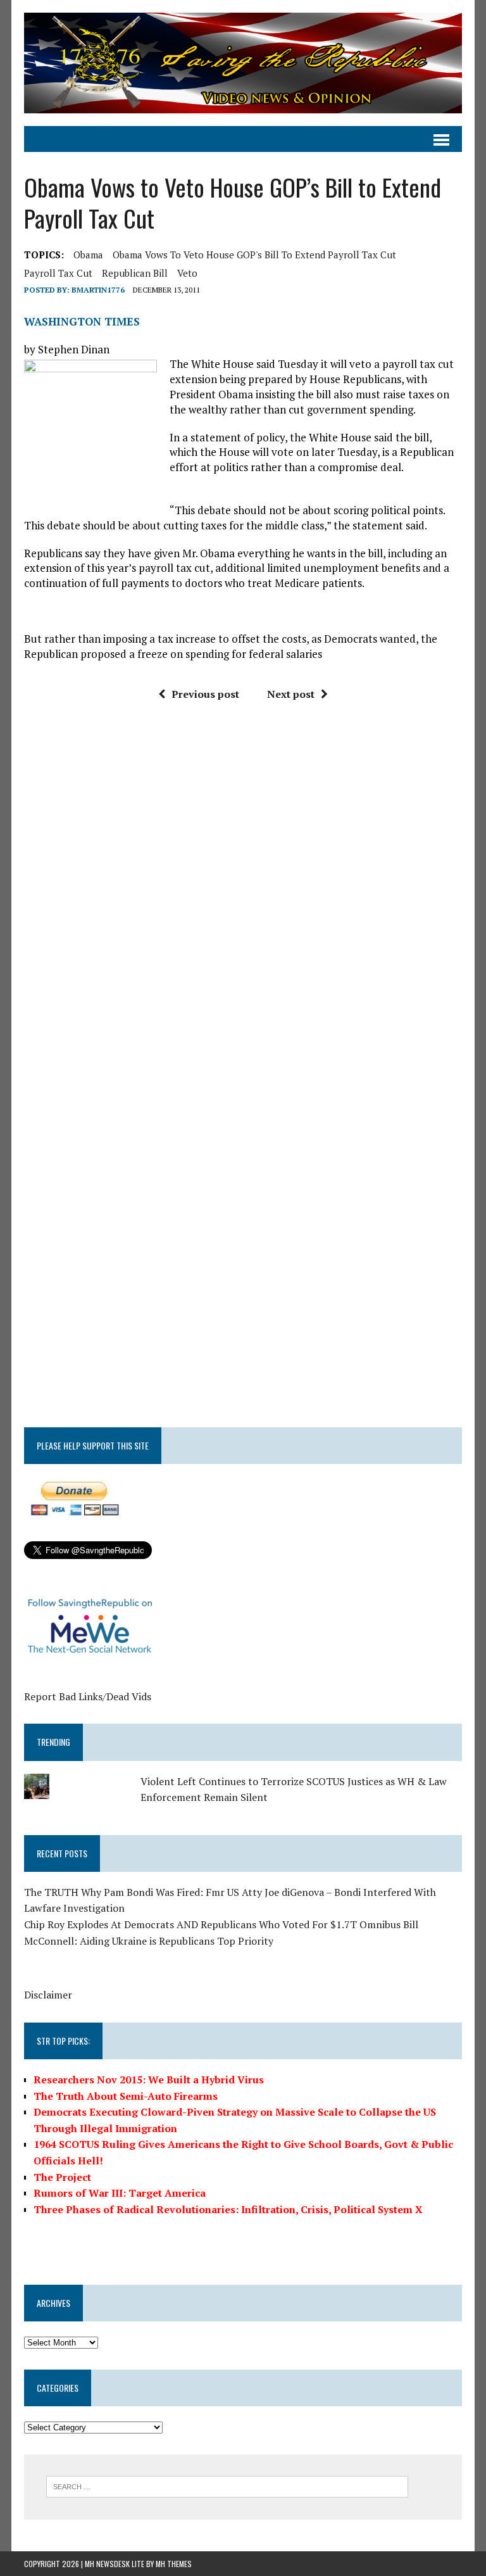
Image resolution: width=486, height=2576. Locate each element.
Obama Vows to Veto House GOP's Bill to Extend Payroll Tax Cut (254, 255)
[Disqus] (243, 903)
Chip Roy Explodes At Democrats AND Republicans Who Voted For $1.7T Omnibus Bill (221, 1924)
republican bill (135, 273)
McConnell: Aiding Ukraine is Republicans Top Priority (149, 1941)
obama (88, 255)
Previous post (205, 694)
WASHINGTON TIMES (82, 321)
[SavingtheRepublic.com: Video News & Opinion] (243, 63)
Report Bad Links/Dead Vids (88, 1696)
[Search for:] (227, 2485)
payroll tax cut (58, 273)
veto (187, 273)
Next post (291, 694)
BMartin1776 (98, 290)
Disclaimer (48, 1995)
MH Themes (174, 2564)
